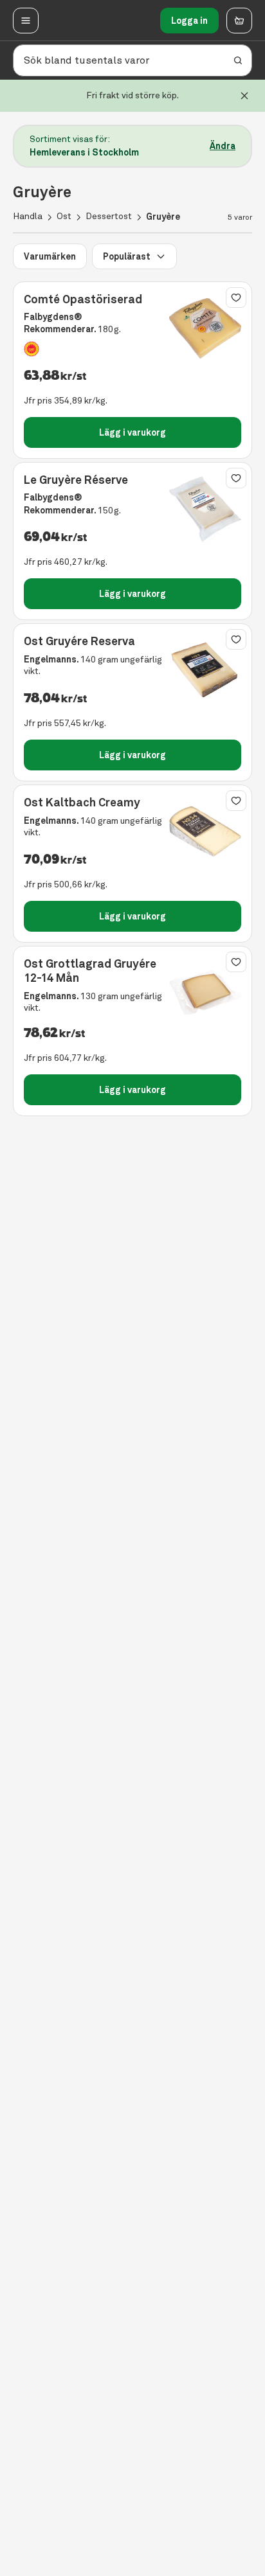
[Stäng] (244, 96)
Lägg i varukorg (132, 432)
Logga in (189, 21)
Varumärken (50, 256)
